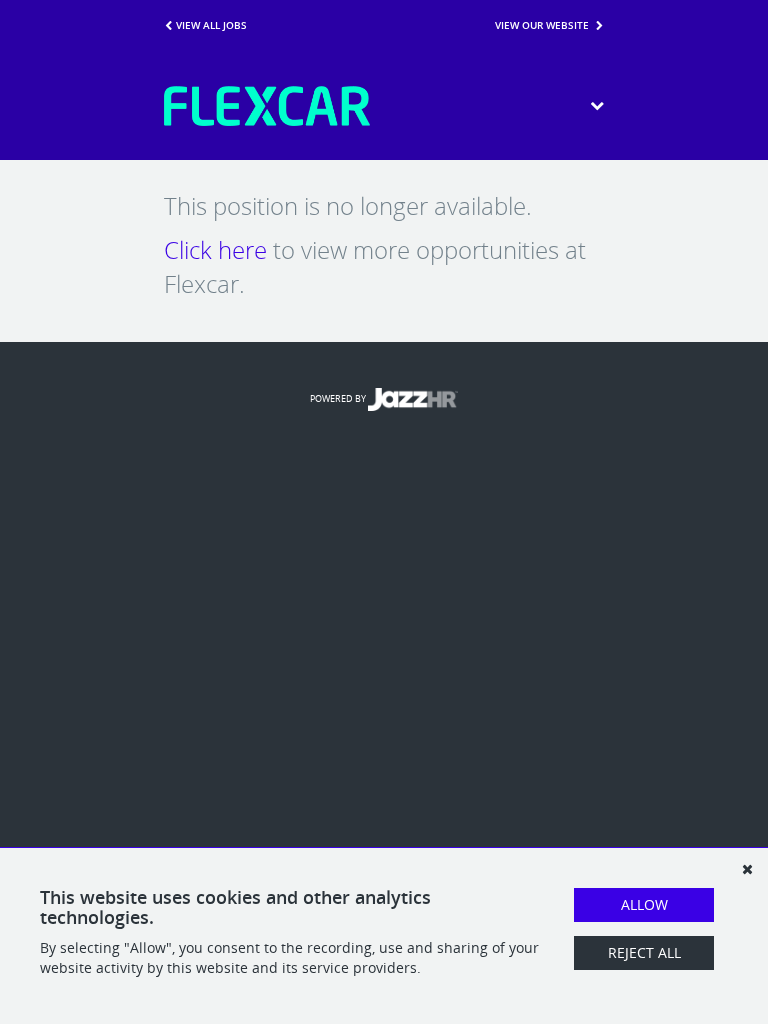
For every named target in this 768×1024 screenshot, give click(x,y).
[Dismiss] (747, 869)
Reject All (644, 952)
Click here (215, 250)
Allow (644, 904)
